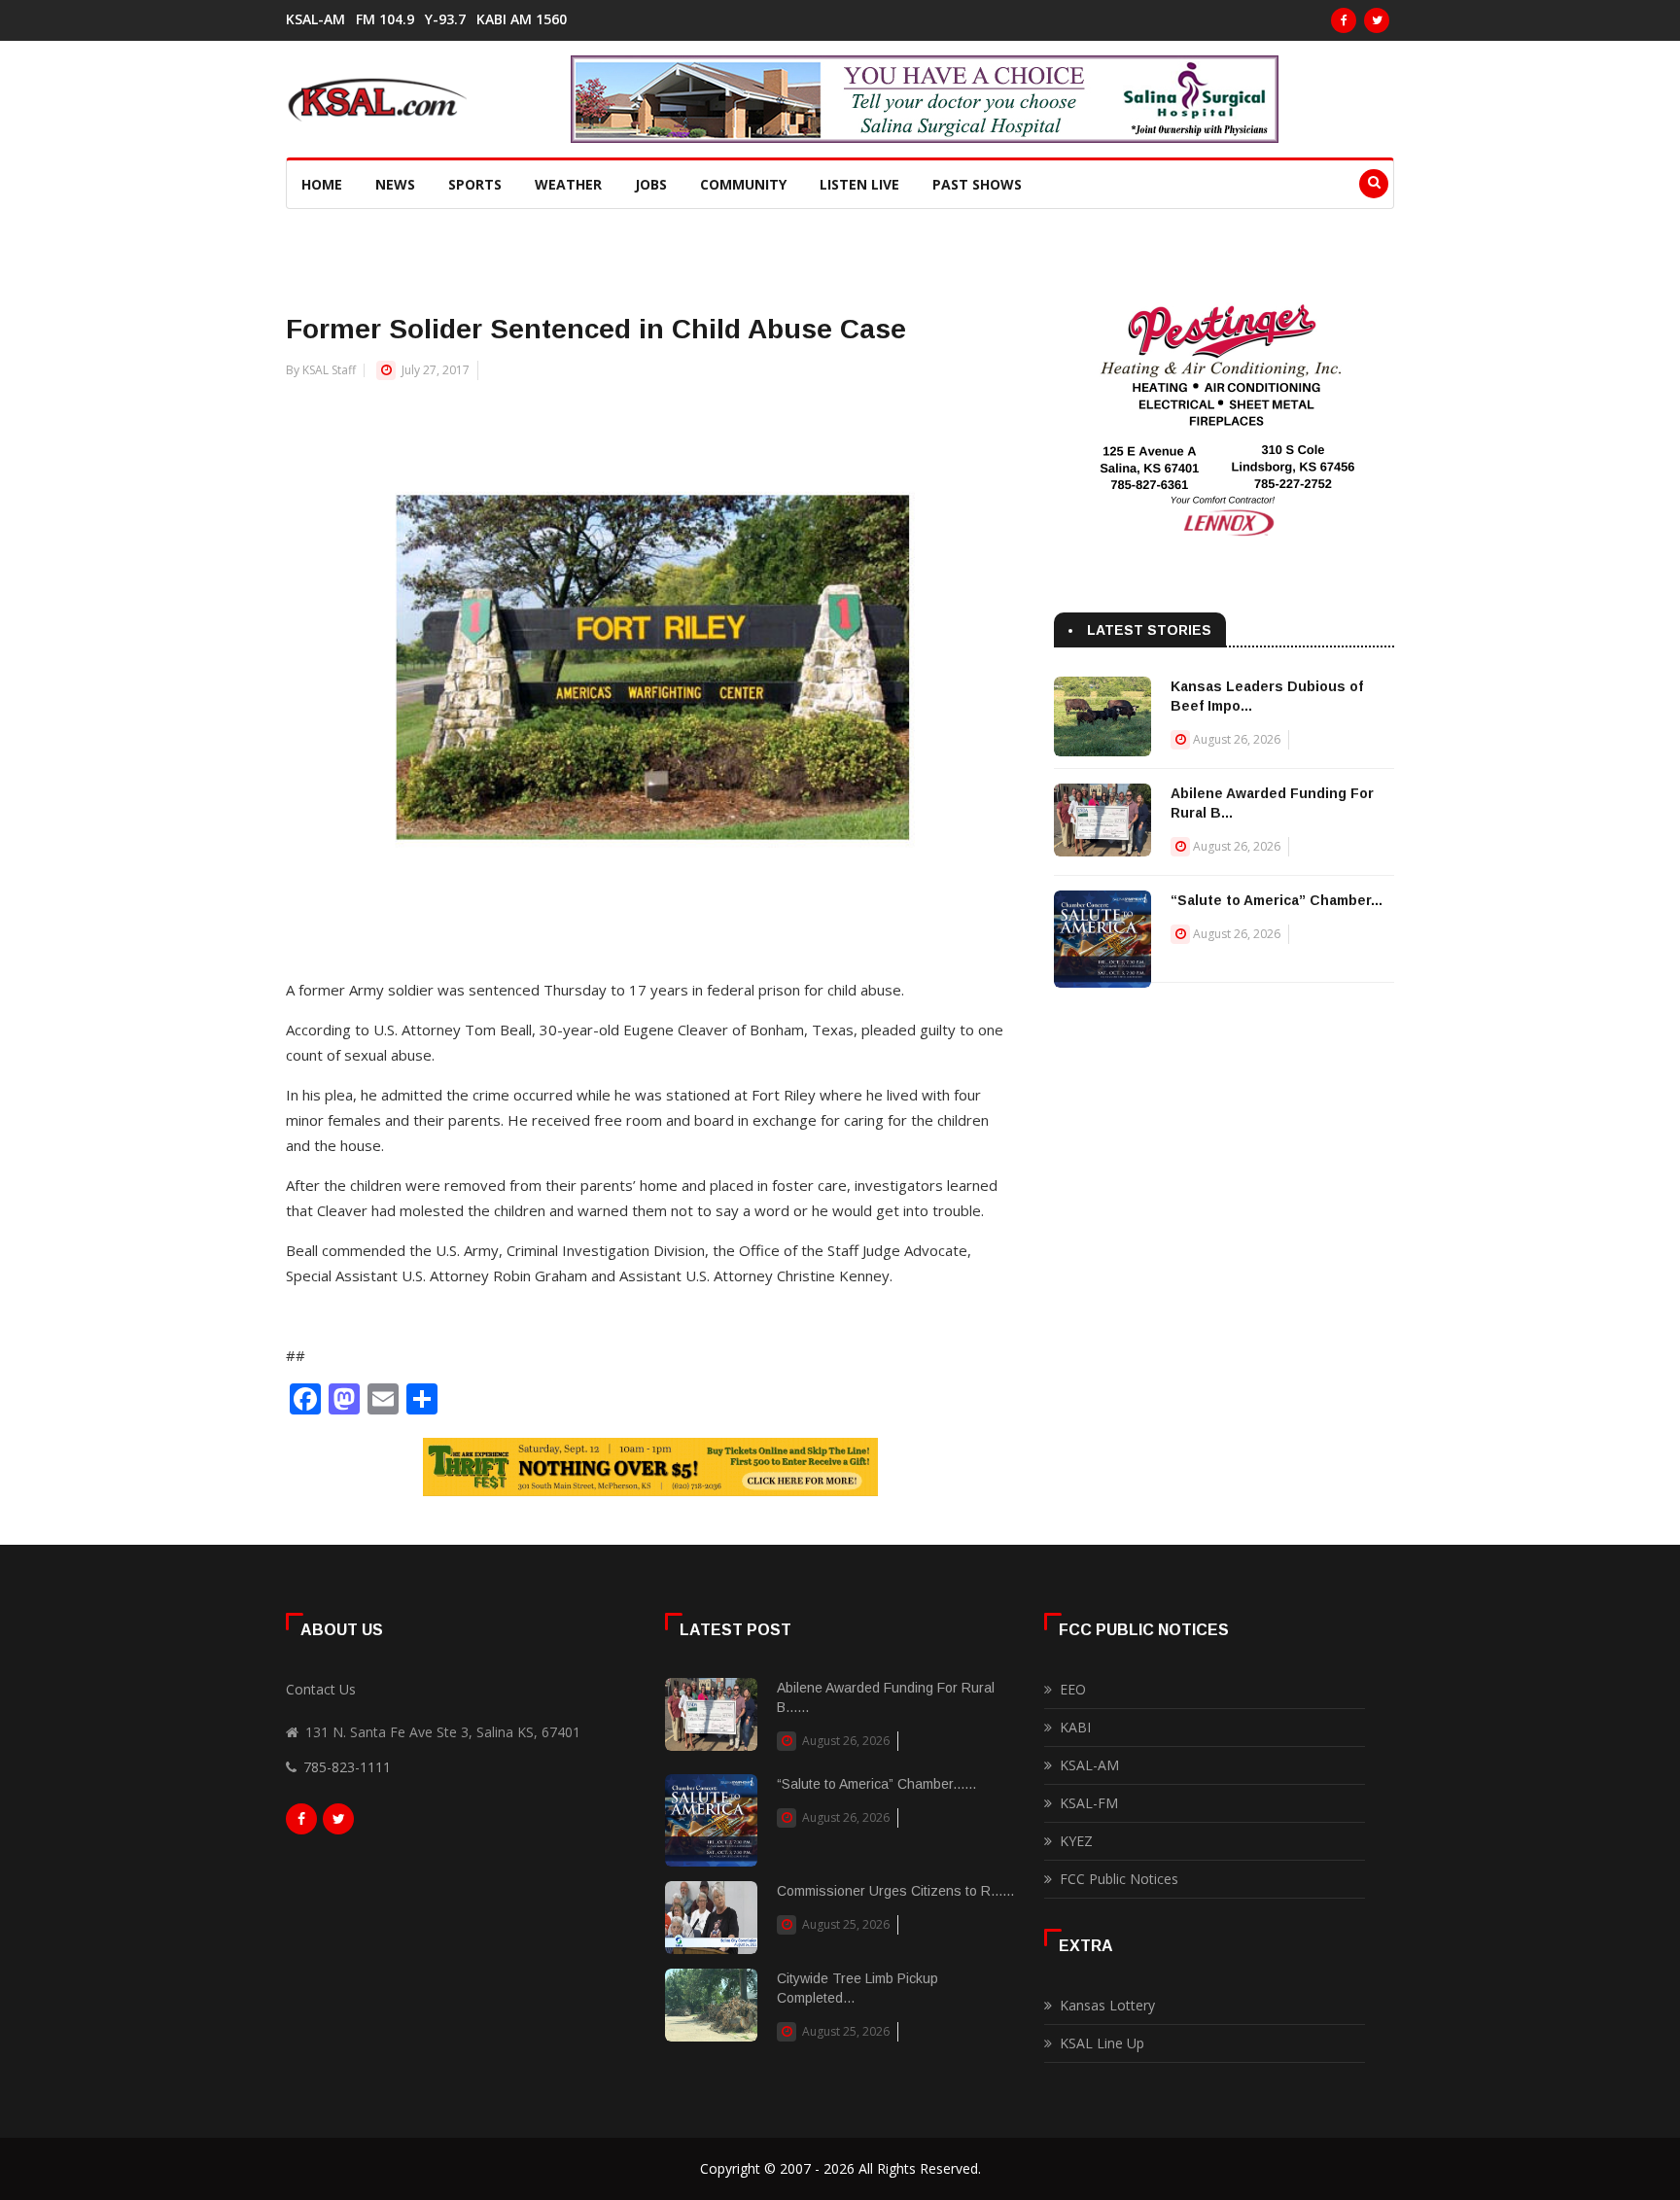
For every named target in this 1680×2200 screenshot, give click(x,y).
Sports (475, 184)
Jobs (651, 184)
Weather (568, 184)
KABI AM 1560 (522, 19)
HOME (322, 184)
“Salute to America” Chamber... (1277, 900)
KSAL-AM (315, 19)
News (395, 184)
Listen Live (859, 184)
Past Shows (977, 184)
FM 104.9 (385, 19)
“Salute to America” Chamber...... (876, 1784)
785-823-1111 (347, 1767)
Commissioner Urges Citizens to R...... (895, 1891)
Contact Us (321, 1689)
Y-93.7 (445, 19)
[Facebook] (1344, 20)
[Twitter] (1377, 20)
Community (743, 184)
